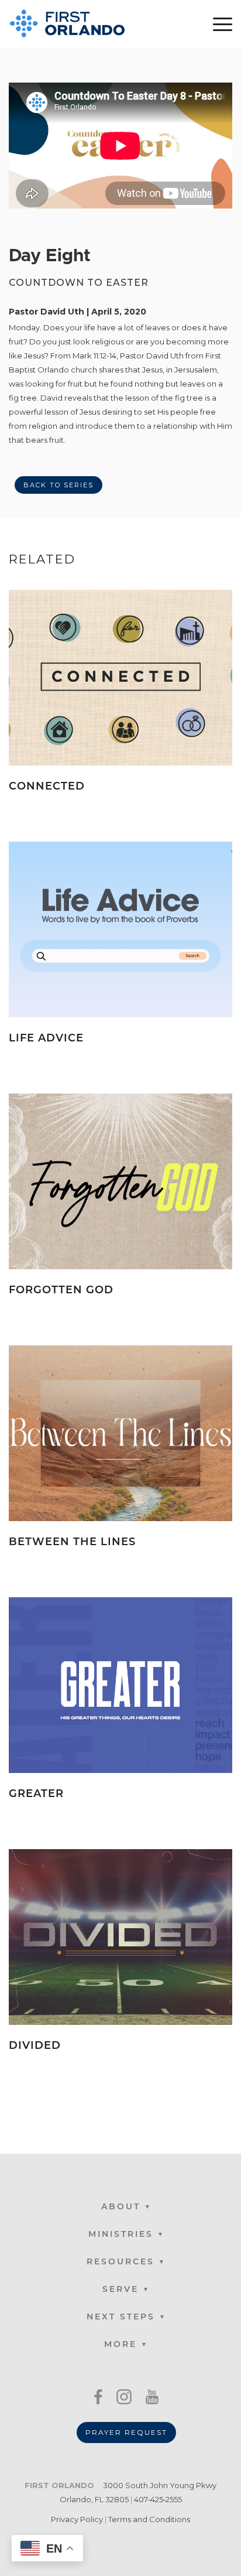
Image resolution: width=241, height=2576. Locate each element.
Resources (120, 2262)
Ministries (121, 2235)
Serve (120, 2290)
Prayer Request (126, 2432)
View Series (196, 805)
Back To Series (58, 485)
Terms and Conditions (149, 2519)
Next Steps (121, 2317)
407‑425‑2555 (158, 2499)
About (121, 2207)
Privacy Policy (77, 2519)
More (120, 2345)
